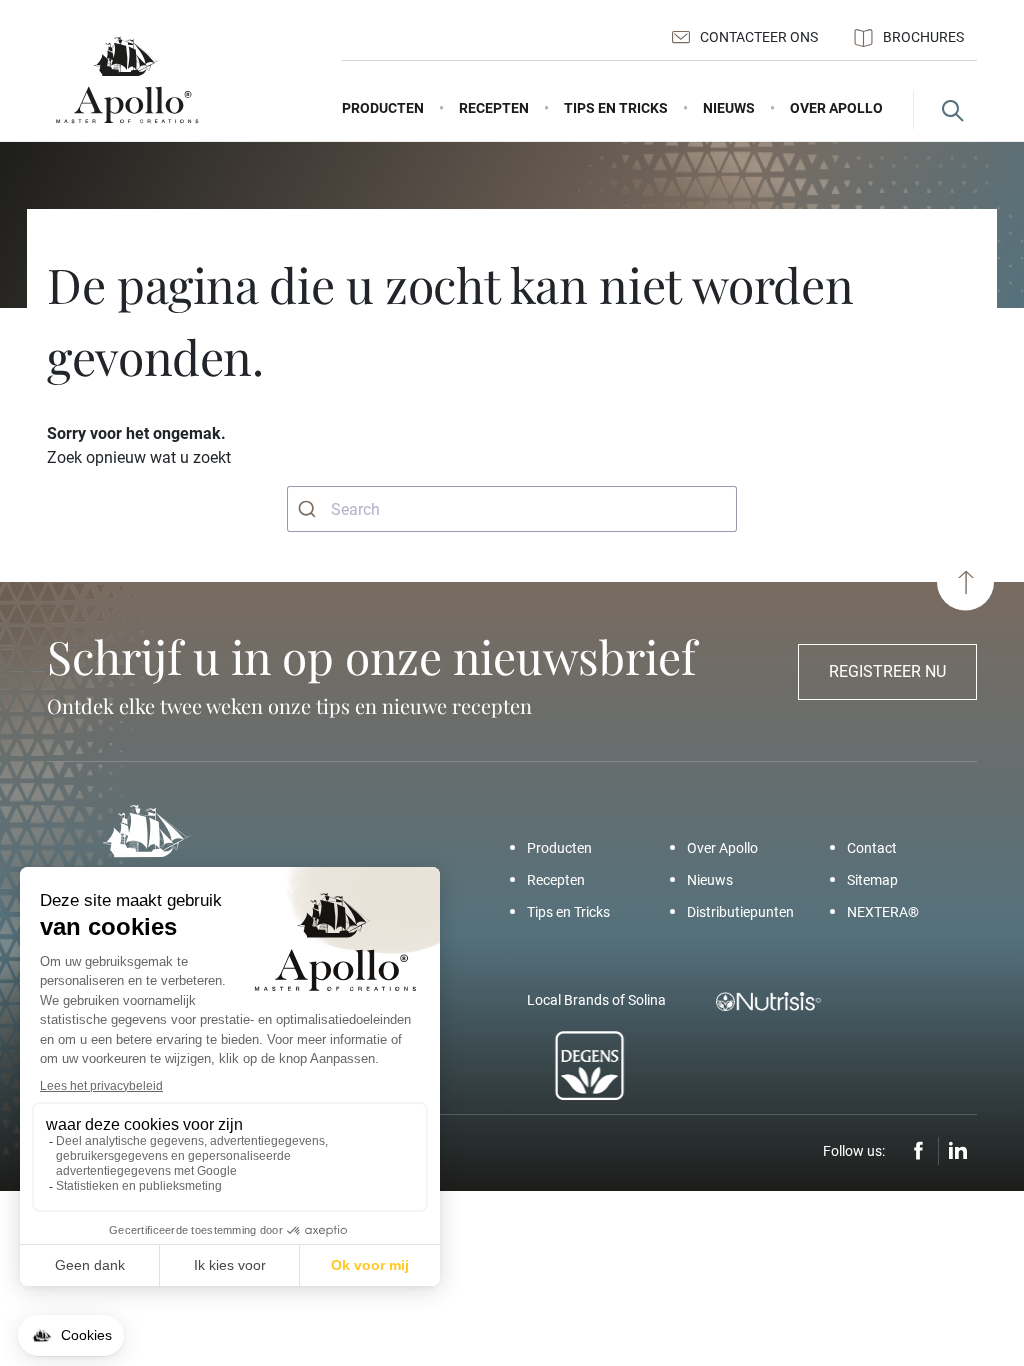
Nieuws (710, 880)
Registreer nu (887, 671)
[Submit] (309, 509)
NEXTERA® (883, 912)
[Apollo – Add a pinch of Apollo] (127, 80)
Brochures (923, 37)
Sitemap (872, 880)
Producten (559, 848)
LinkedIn (958, 1151)
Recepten (556, 880)
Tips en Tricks (568, 912)
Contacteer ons (759, 37)
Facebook (919, 1151)
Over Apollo (722, 848)
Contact (872, 848)
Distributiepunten (740, 912)
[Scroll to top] (965, 582)
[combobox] (512, 509)
